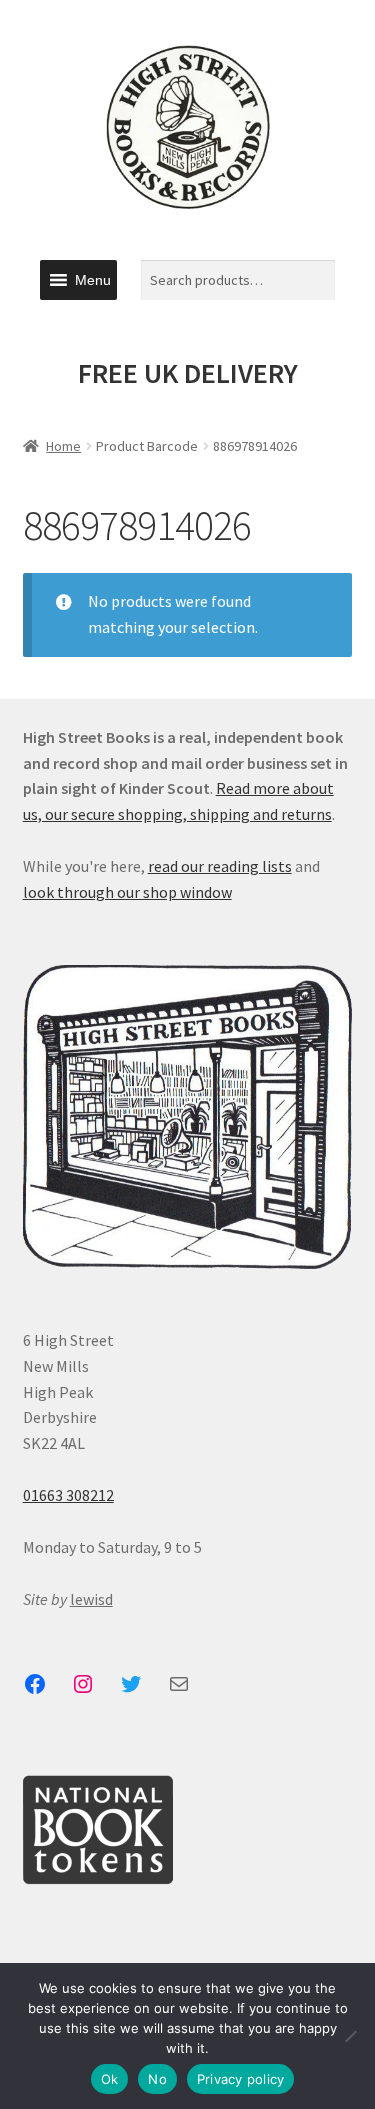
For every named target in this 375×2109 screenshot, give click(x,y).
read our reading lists (220, 866)
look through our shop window (127, 892)
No (157, 2079)
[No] (350, 2036)
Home (63, 446)
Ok (110, 2079)
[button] (93, 280)
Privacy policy (241, 2079)
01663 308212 (68, 1495)
